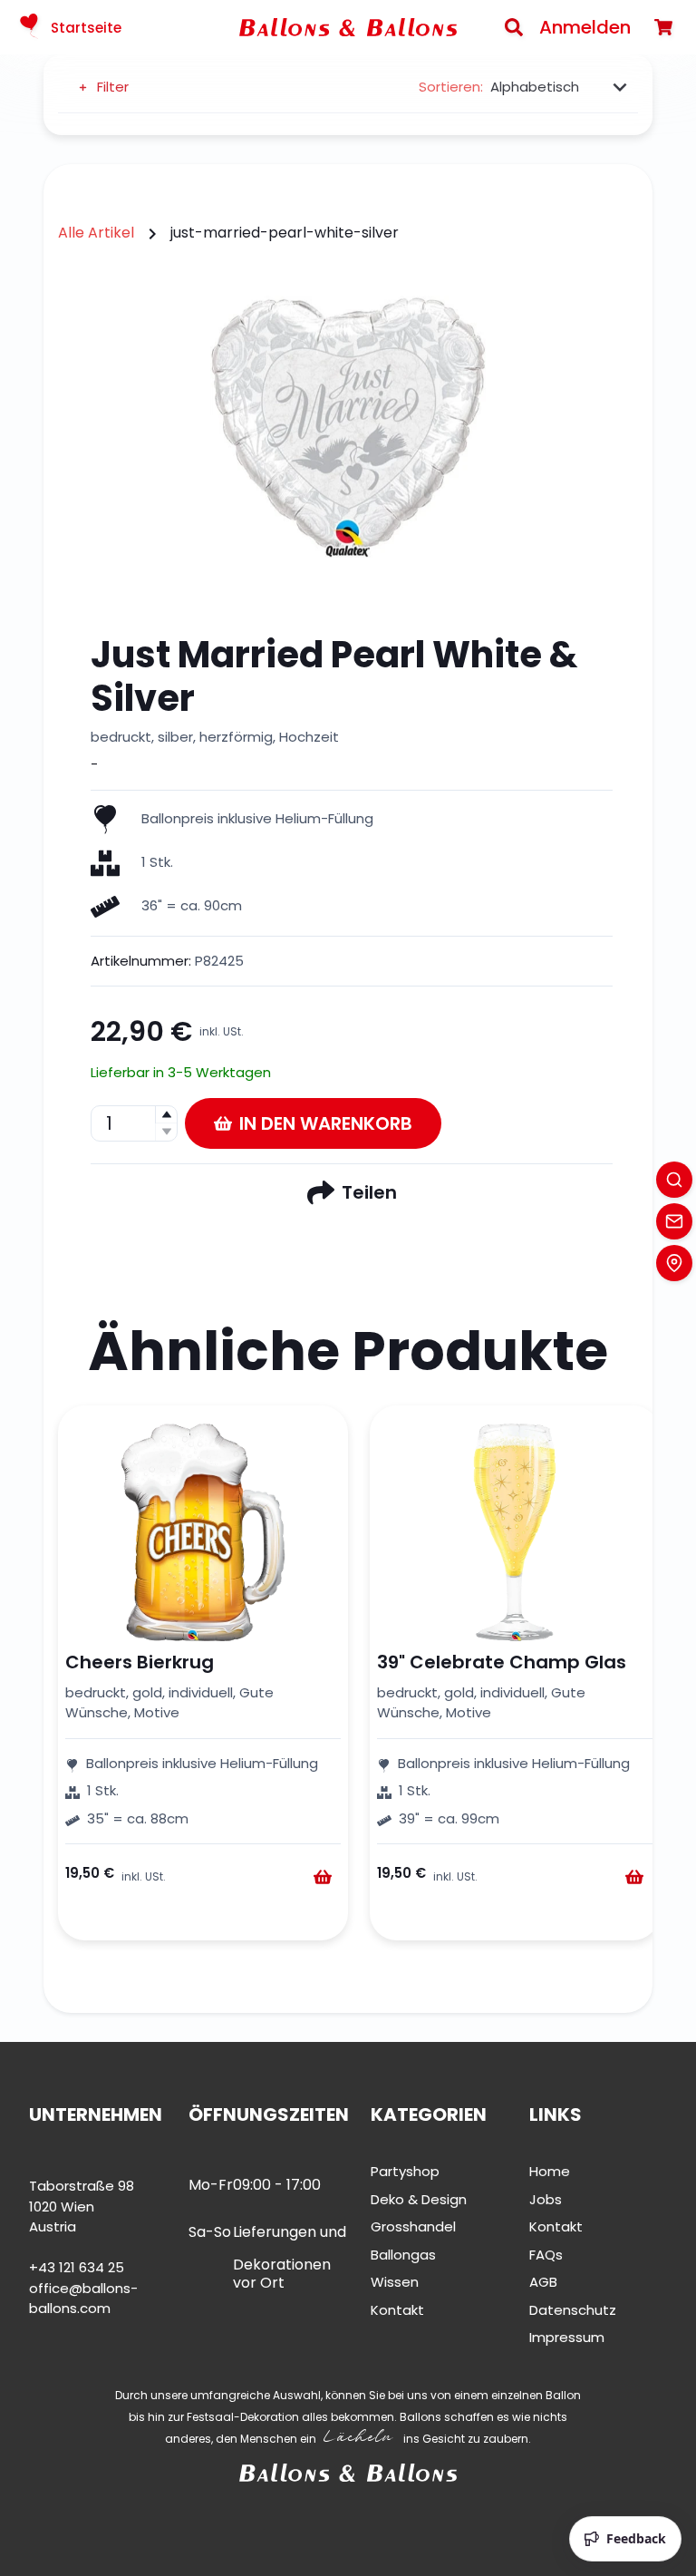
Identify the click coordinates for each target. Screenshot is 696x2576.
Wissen (395, 2282)
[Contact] (674, 1221)
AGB (543, 2282)
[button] (166, 1115)
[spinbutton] (134, 1123)
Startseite (86, 28)
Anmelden (585, 27)
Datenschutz (573, 2310)
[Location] (674, 1263)
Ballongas (403, 2255)
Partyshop (405, 2171)
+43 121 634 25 (77, 2267)
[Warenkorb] (663, 27)
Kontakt (397, 2310)
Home (550, 2171)
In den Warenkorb (326, 1123)
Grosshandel (413, 2226)
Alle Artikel (96, 233)
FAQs (546, 2255)
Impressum (567, 2337)
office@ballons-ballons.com (83, 2299)
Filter (113, 87)
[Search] (514, 27)
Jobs (546, 2199)
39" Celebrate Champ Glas (502, 1662)
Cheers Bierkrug (140, 1662)
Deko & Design (419, 2199)
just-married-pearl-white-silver (285, 233)
